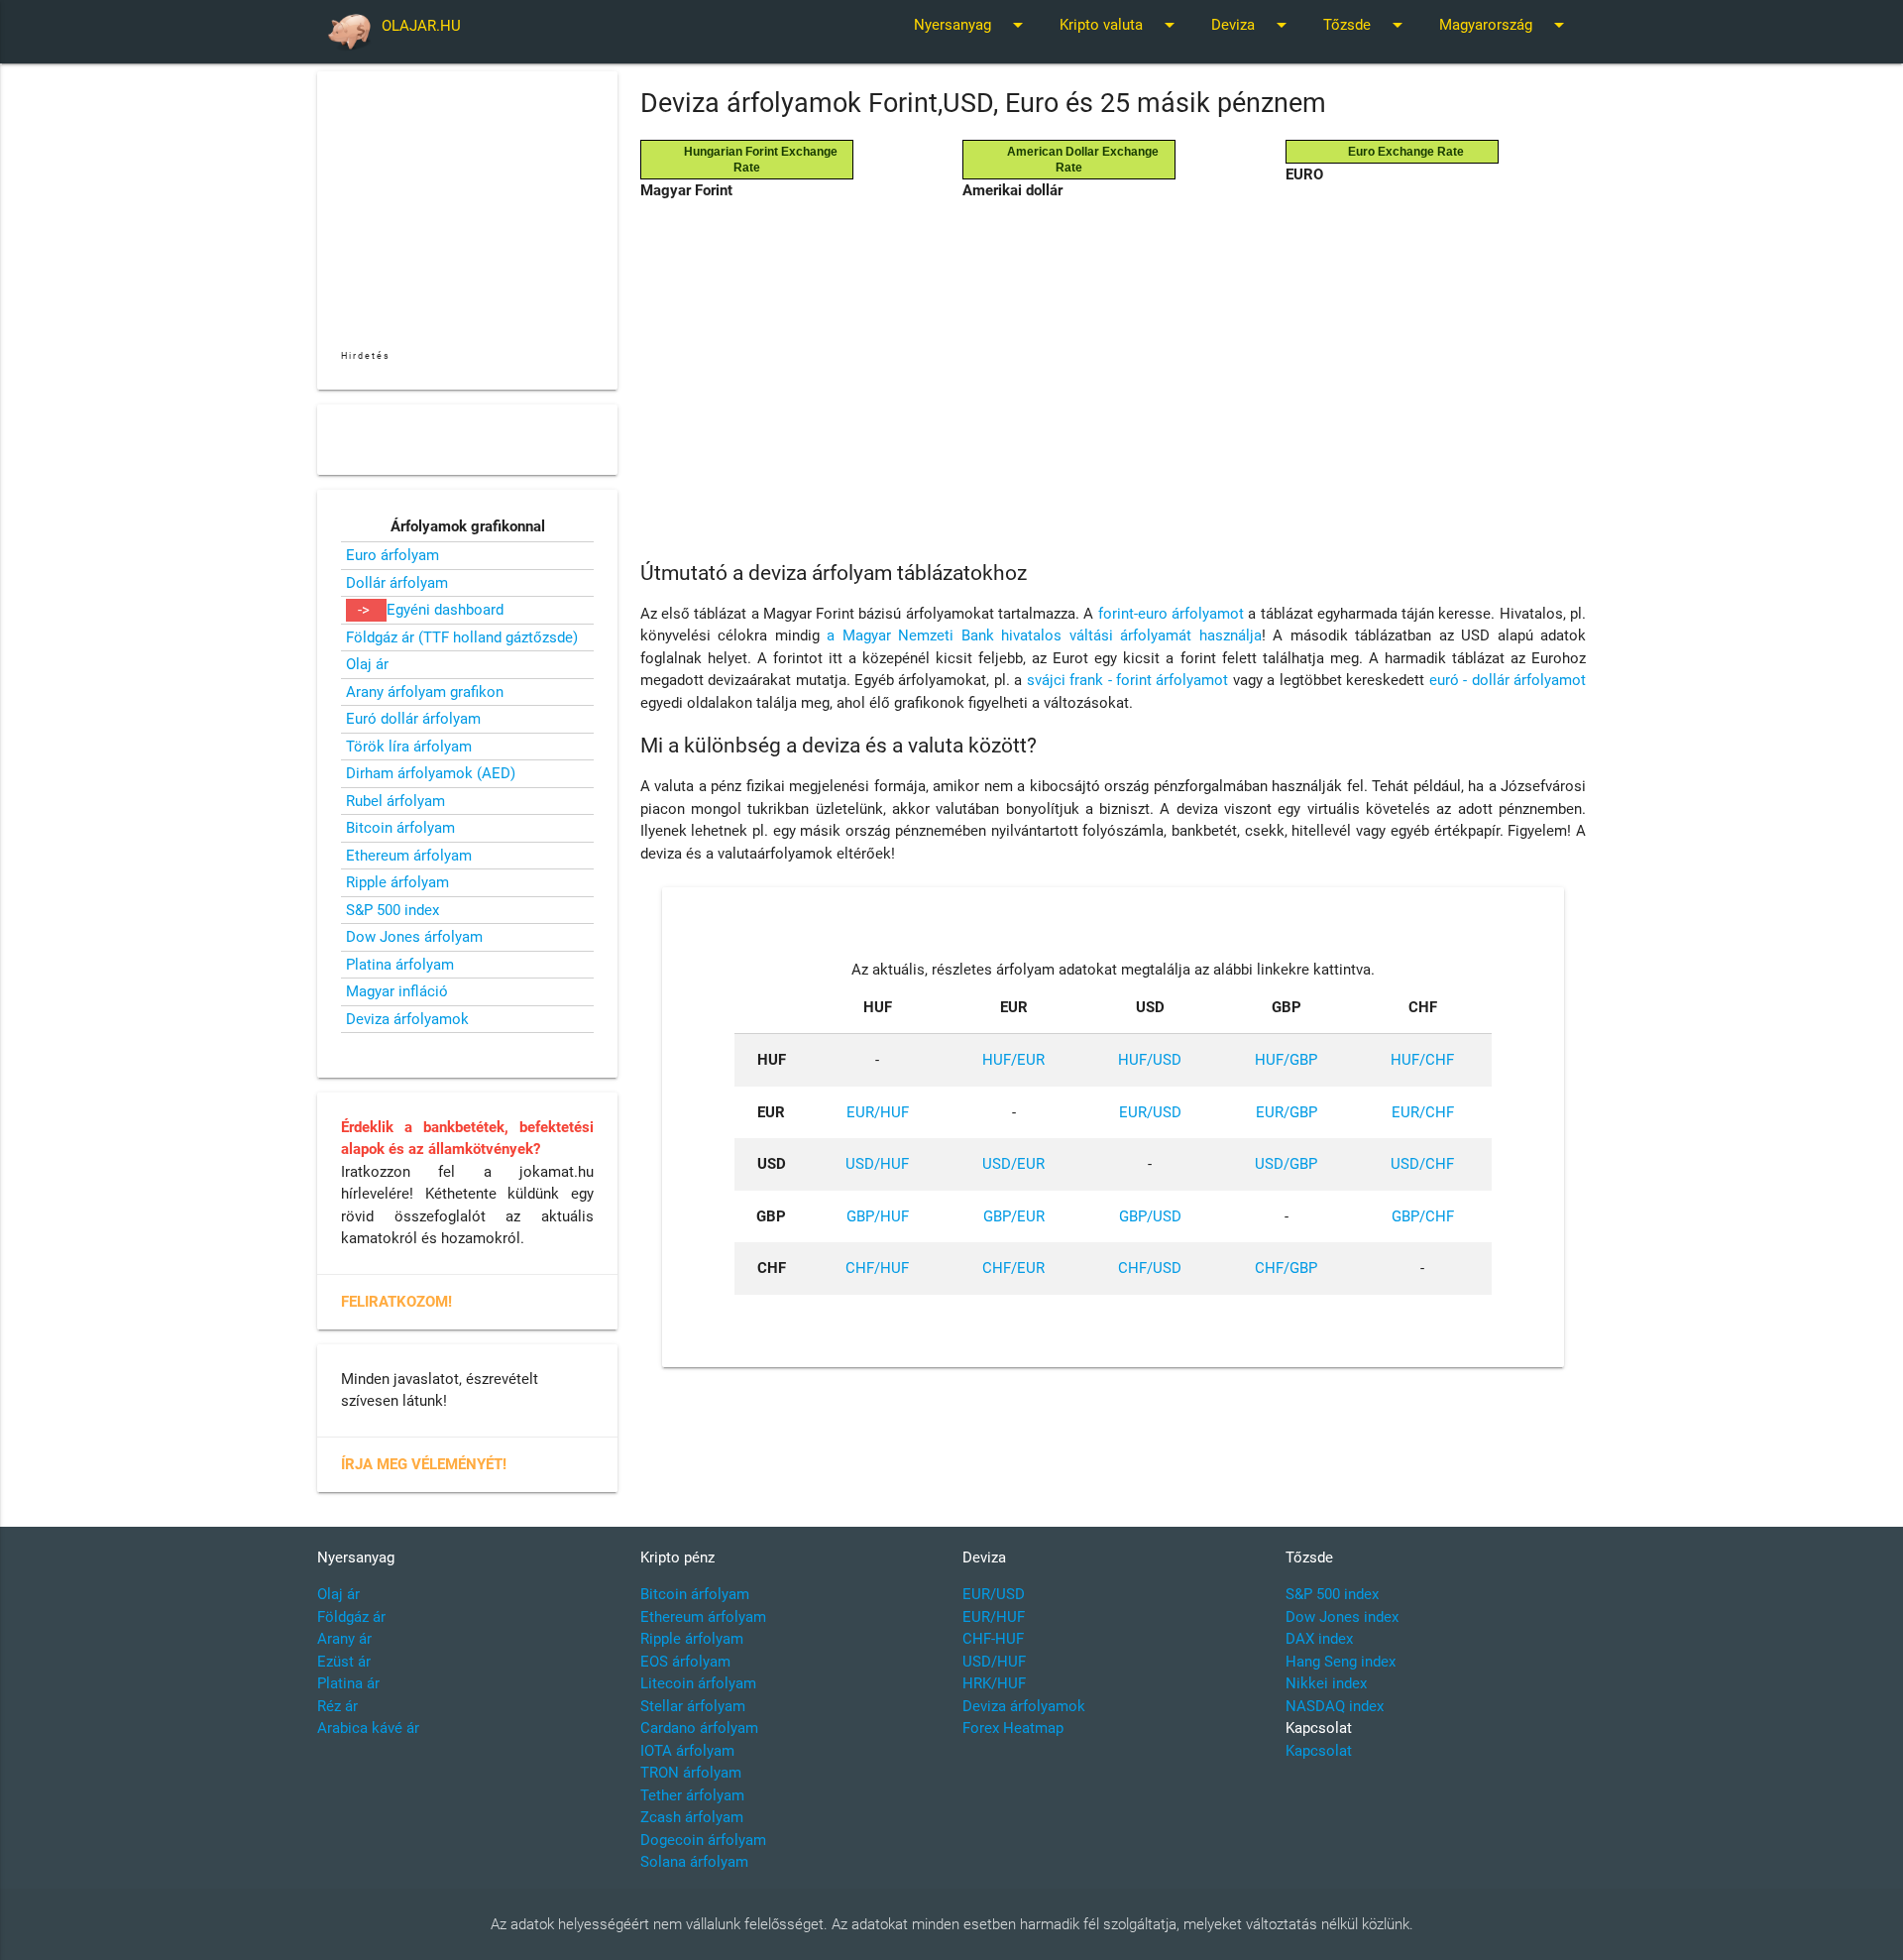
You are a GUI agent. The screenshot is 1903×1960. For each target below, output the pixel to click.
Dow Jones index (1342, 1617)
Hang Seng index (1341, 1662)
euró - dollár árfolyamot (1508, 680)
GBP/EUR (1014, 1216)
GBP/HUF (878, 1216)
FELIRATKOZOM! (396, 1302)
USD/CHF (1422, 1164)
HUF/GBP (1286, 1060)
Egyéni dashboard (445, 610)
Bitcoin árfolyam (400, 828)
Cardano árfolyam (699, 1728)
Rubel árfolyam (395, 801)
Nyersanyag (972, 25)
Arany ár (344, 1639)
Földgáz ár (351, 1617)
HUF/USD (1150, 1060)
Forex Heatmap (1013, 1728)
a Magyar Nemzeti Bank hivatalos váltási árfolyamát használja (1044, 635)
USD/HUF (877, 1164)
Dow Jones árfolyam (414, 937)
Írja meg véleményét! (424, 1464)
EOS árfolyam (685, 1662)
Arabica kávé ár (368, 1728)
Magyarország (1505, 25)
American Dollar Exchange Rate (1077, 160)
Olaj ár (367, 664)
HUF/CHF (1422, 1060)
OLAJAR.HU (421, 26)
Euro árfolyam (392, 555)
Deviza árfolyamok (407, 1019)
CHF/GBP (1286, 1268)
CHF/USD (1150, 1268)
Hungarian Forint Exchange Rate (755, 160)
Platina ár (348, 1683)
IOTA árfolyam (687, 1751)
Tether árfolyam (692, 1795)
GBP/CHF (1423, 1216)
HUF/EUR (1013, 1060)
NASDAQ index (1335, 1706)
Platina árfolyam (400, 965)
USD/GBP (1286, 1164)
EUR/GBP (1287, 1112)
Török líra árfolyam (409, 747)
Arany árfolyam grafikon (425, 692)
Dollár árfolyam (397, 583)
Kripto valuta (1120, 25)
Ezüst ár (344, 1662)
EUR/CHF (1423, 1112)
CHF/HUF (877, 1268)
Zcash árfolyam (692, 1817)
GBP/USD (1150, 1216)
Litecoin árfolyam (698, 1683)
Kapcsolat (1319, 1751)
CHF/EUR (1013, 1268)
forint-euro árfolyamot (1171, 614)
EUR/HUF (878, 1112)
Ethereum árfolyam (409, 856)
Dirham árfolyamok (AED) (431, 773)
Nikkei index (1326, 1683)
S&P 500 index (392, 910)
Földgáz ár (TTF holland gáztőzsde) (462, 637)
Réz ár (337, 1706)
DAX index (1319, 1639)
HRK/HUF (994, 1683)
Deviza (1252, 25)
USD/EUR (1013, 1164)
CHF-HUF (993, 1639)
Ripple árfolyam (397, 882)
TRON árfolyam (691, 1773)
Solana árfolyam (694, 1862)
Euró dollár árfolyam (413, 719)
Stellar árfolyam (693, 1706)
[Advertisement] (1113, 361)
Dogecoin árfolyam (703, 1840)
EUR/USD (1150, 1112)
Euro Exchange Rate (1400, 152)
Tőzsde (1366, 25)
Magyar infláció (397, 991)
